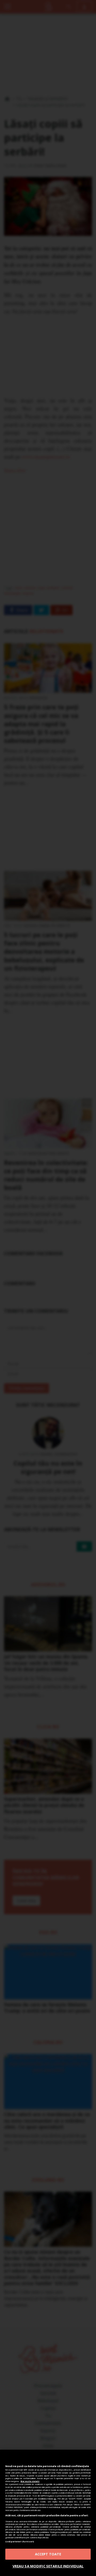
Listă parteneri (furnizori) (20, 2541)
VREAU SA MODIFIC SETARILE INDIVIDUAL (48, 2566)
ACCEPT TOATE (48, 2554)
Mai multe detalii (30, 2481)
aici (55, 2499)
